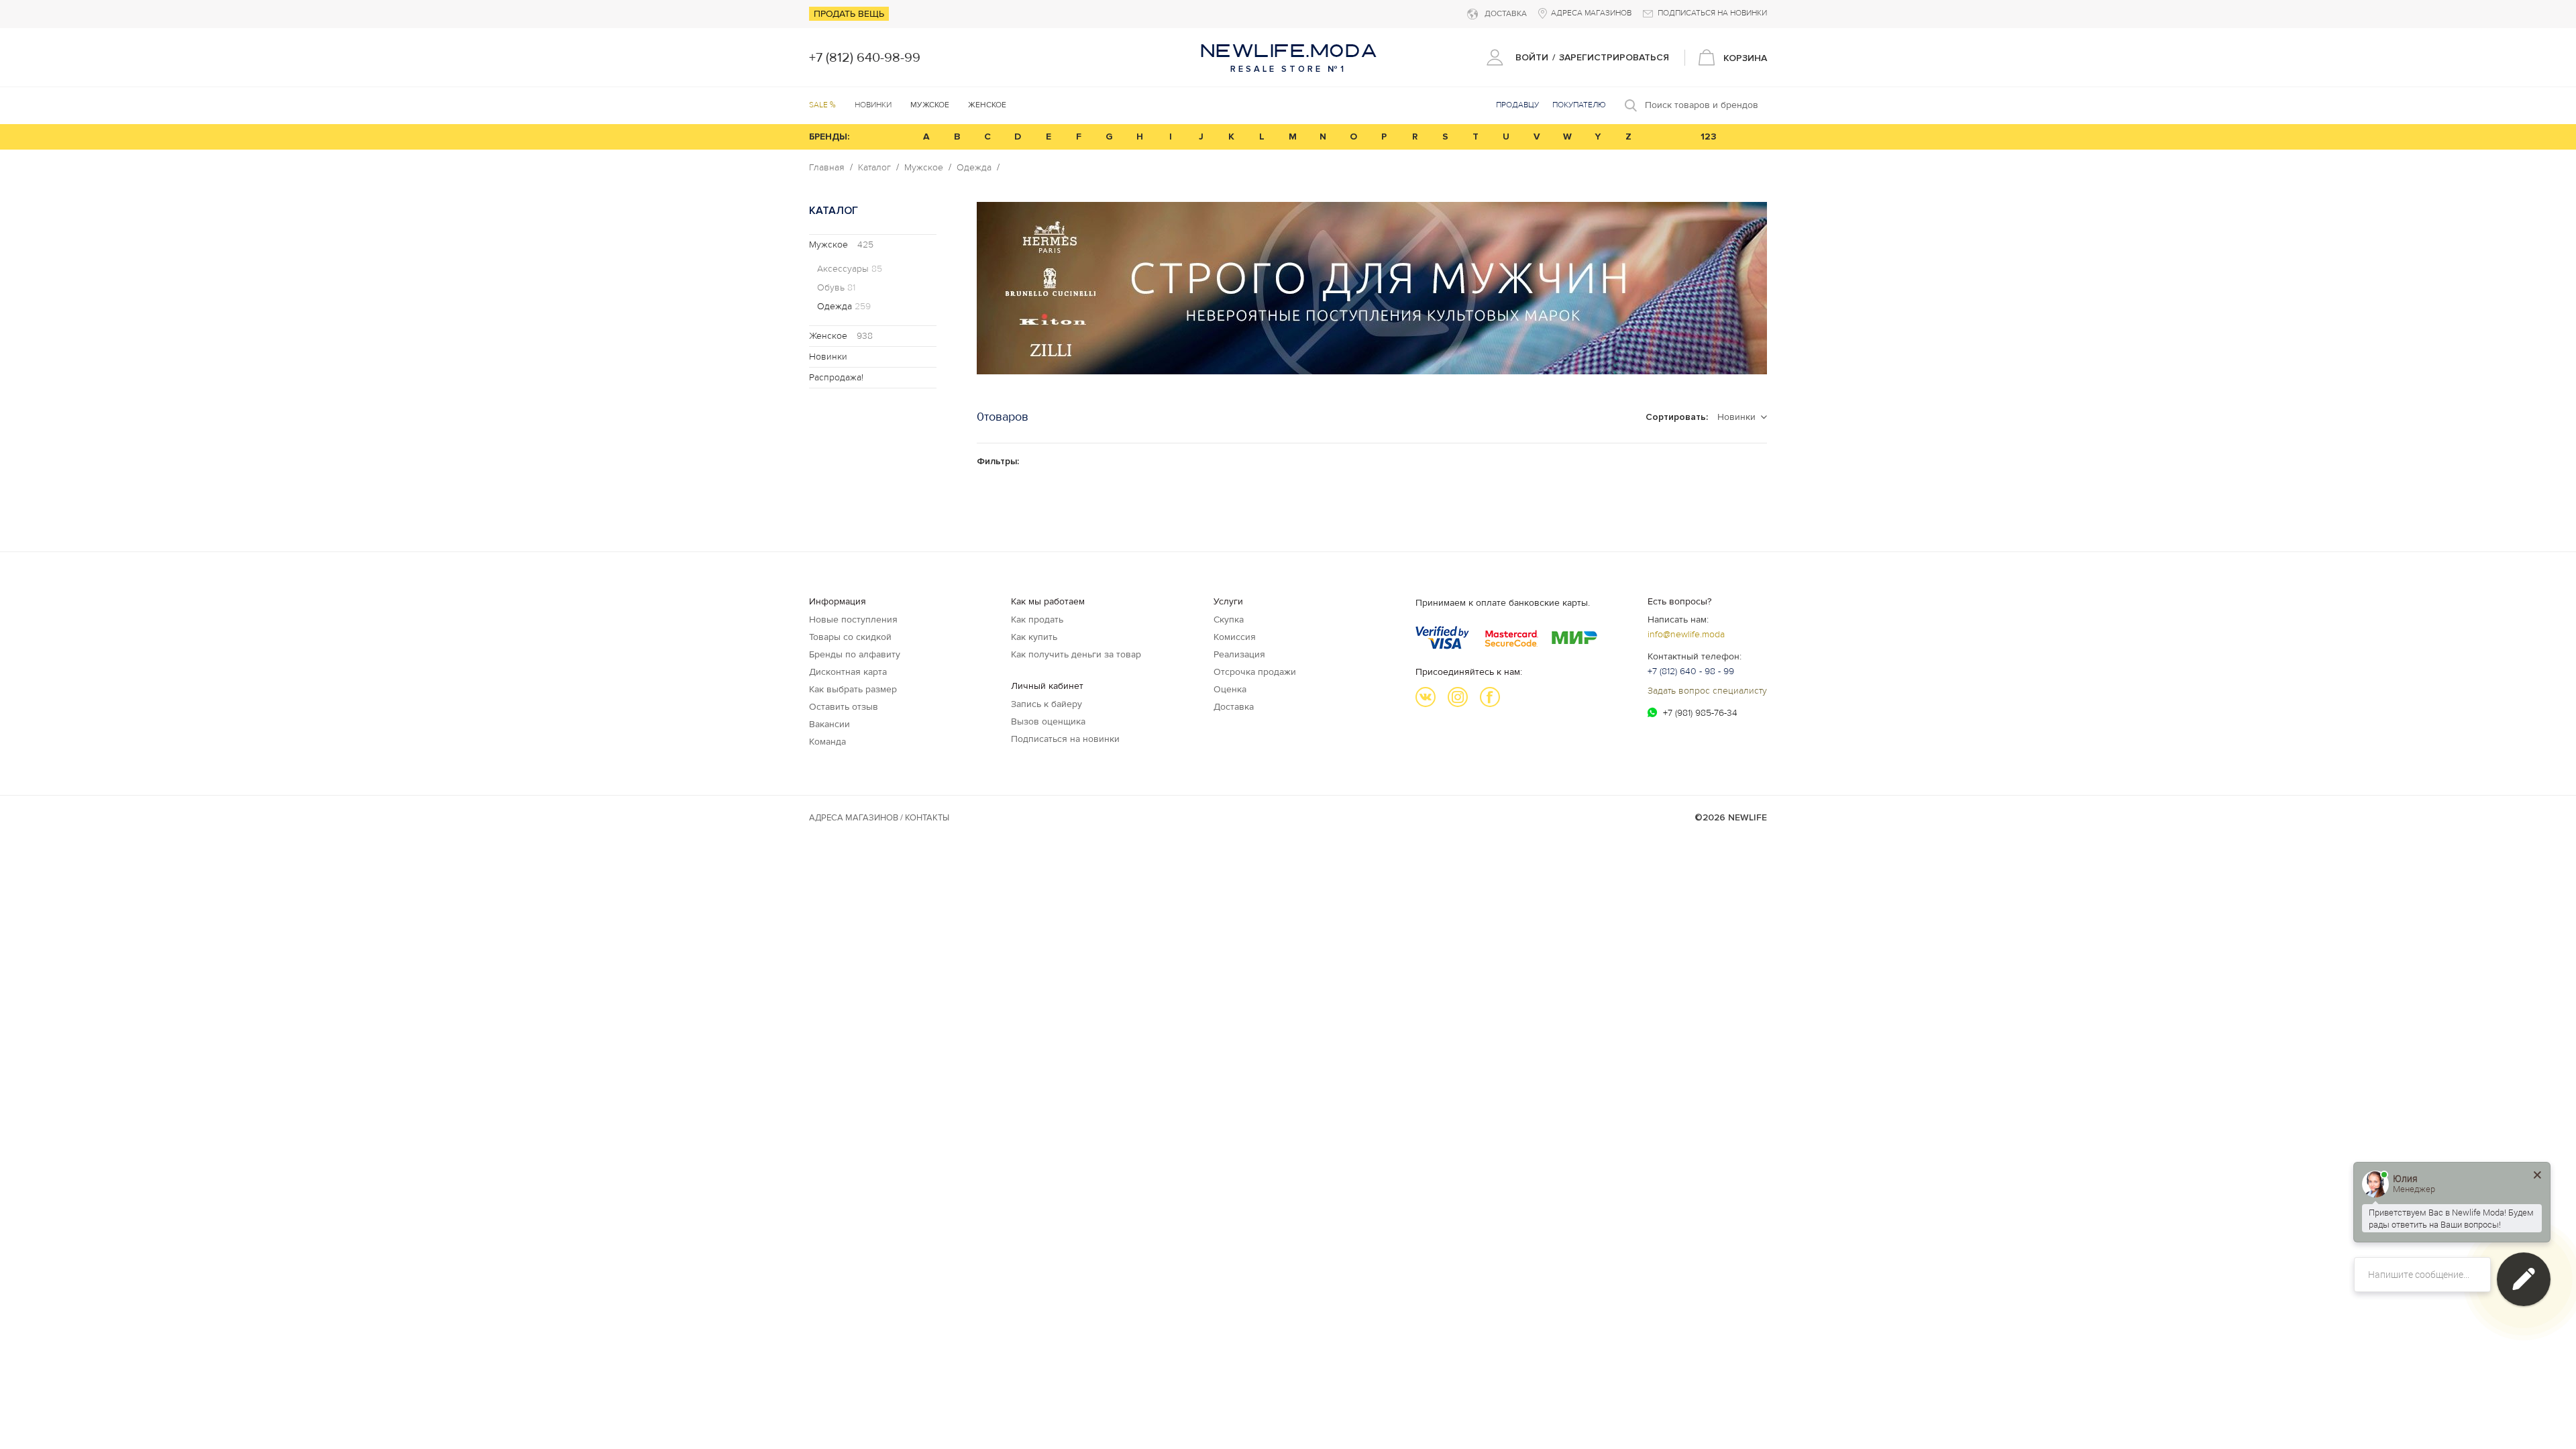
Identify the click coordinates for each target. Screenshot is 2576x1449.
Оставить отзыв (844, 707)
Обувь (836, 288)
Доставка (1234, 707)
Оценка (1230, 689)
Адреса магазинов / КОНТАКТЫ (879, 818)
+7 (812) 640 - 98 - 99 (1691, 671)
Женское (841, 336)
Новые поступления (853, 620)
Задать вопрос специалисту (1707, 691)
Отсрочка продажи (1255, 672)
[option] (1372, 288)
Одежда (974, 168)
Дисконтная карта (848, 672)
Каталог (874, 168)
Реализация (1239, 654)
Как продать (1037, 620)
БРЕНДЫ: (829, 137)
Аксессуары (850, 269)
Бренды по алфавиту (855, 654)
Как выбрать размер (853, 689)
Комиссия (1235, 637)
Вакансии (829, 724)
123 (1709, 137)
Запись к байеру (1046, 704)
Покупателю (1579, 105)
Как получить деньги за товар (1076, 654)
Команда (827, 742)
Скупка (1229, 620)
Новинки (873, 105)
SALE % (822, 105)
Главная (827, 168)
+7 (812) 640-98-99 (865, 58)
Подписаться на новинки (1065, 739)
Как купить (1034, 637)
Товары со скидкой (850, 637)
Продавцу (1517, 105)
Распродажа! (836, 377)
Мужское (924, 168)
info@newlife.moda (1686, 634)
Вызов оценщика (1048, 721)
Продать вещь (849, 14)
